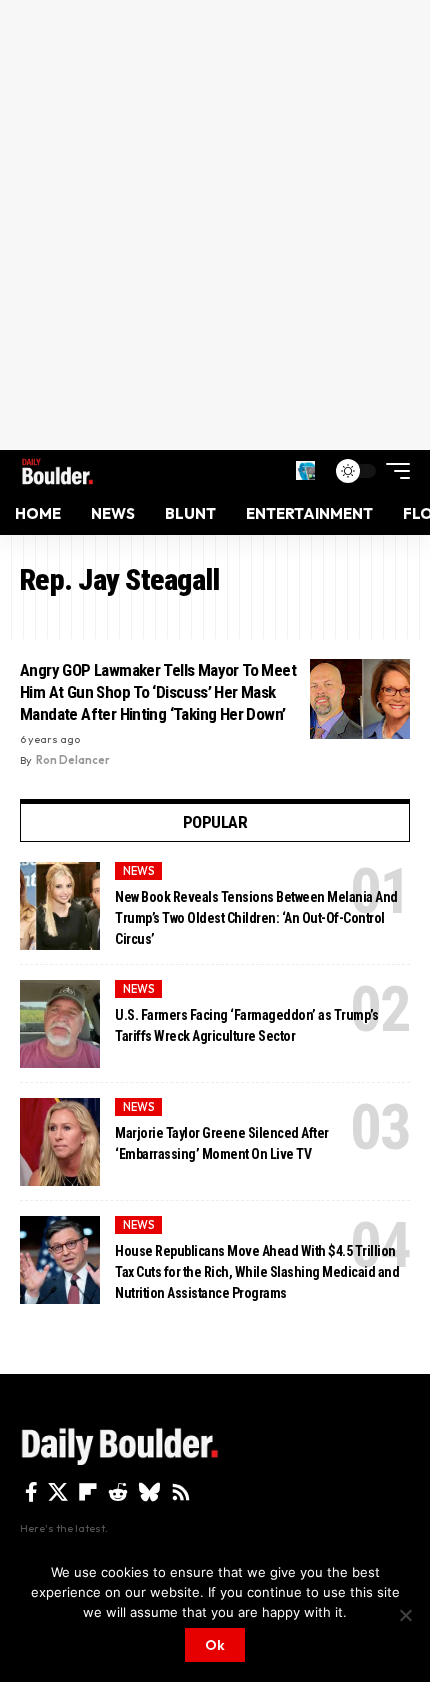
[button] (305, 470)
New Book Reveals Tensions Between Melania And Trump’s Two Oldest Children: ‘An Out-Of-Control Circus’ (256, 918)
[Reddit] (118, 1492)
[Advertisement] (215, 225)
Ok (215, 1645)
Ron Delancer (73, 760)
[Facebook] (31, 1492)
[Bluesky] (149, 1492)
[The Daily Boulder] (57, 471)
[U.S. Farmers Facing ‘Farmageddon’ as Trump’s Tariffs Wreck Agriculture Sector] (60, 1024)
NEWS (139, 871)
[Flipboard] (88, 1492)
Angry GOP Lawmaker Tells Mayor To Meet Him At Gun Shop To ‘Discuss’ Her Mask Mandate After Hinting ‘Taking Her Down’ (158, 692)
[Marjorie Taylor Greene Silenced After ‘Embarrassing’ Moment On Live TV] (60, 1142)
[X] (58, 1492)
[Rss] (181, 1492)
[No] (405, 1615)
